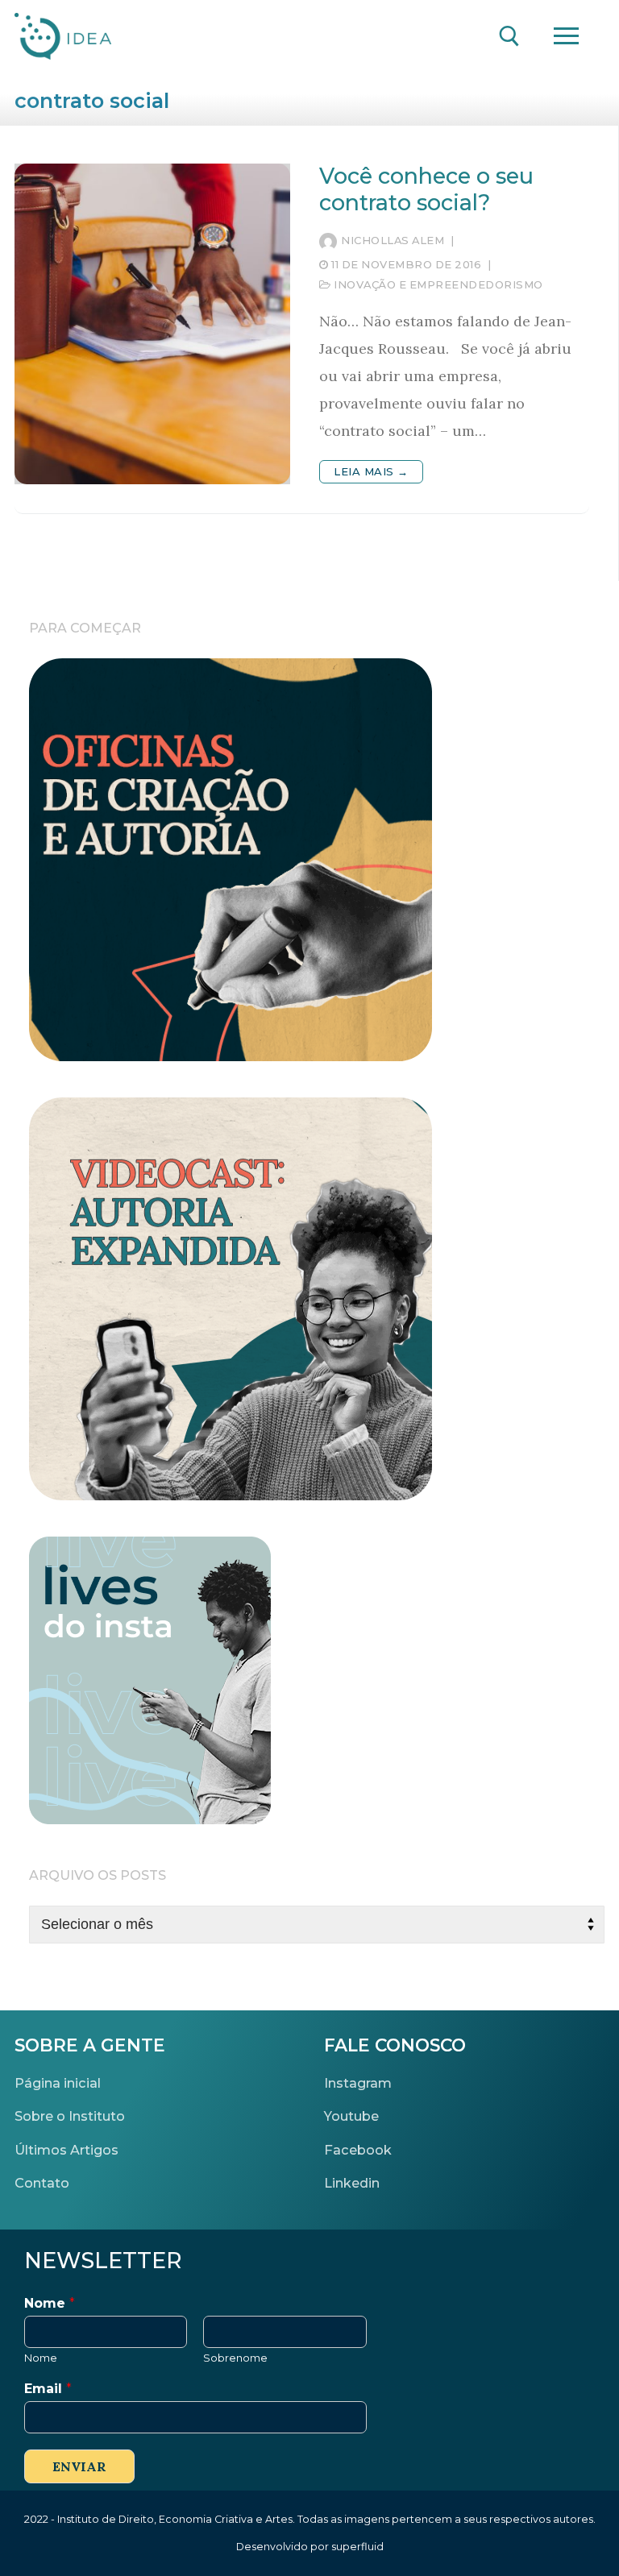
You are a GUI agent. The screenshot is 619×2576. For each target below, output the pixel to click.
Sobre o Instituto (70, 2116)
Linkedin (352, 2183)
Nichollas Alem (393, 240)
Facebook (358, 2150)
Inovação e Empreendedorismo (437, 284)
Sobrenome (235, 2358)
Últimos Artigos (66, 2150)
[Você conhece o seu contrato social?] (152, 324)
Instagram (358, 2083)
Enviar (79, 2466)
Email (48, 2389)
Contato (42, 2183)
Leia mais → (371, 471)
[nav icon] (566, 37)
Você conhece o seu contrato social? (426, 190)
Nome (50, 2303)
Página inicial (58, 2083)
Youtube (351, 2116)
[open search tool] (509, 36)
